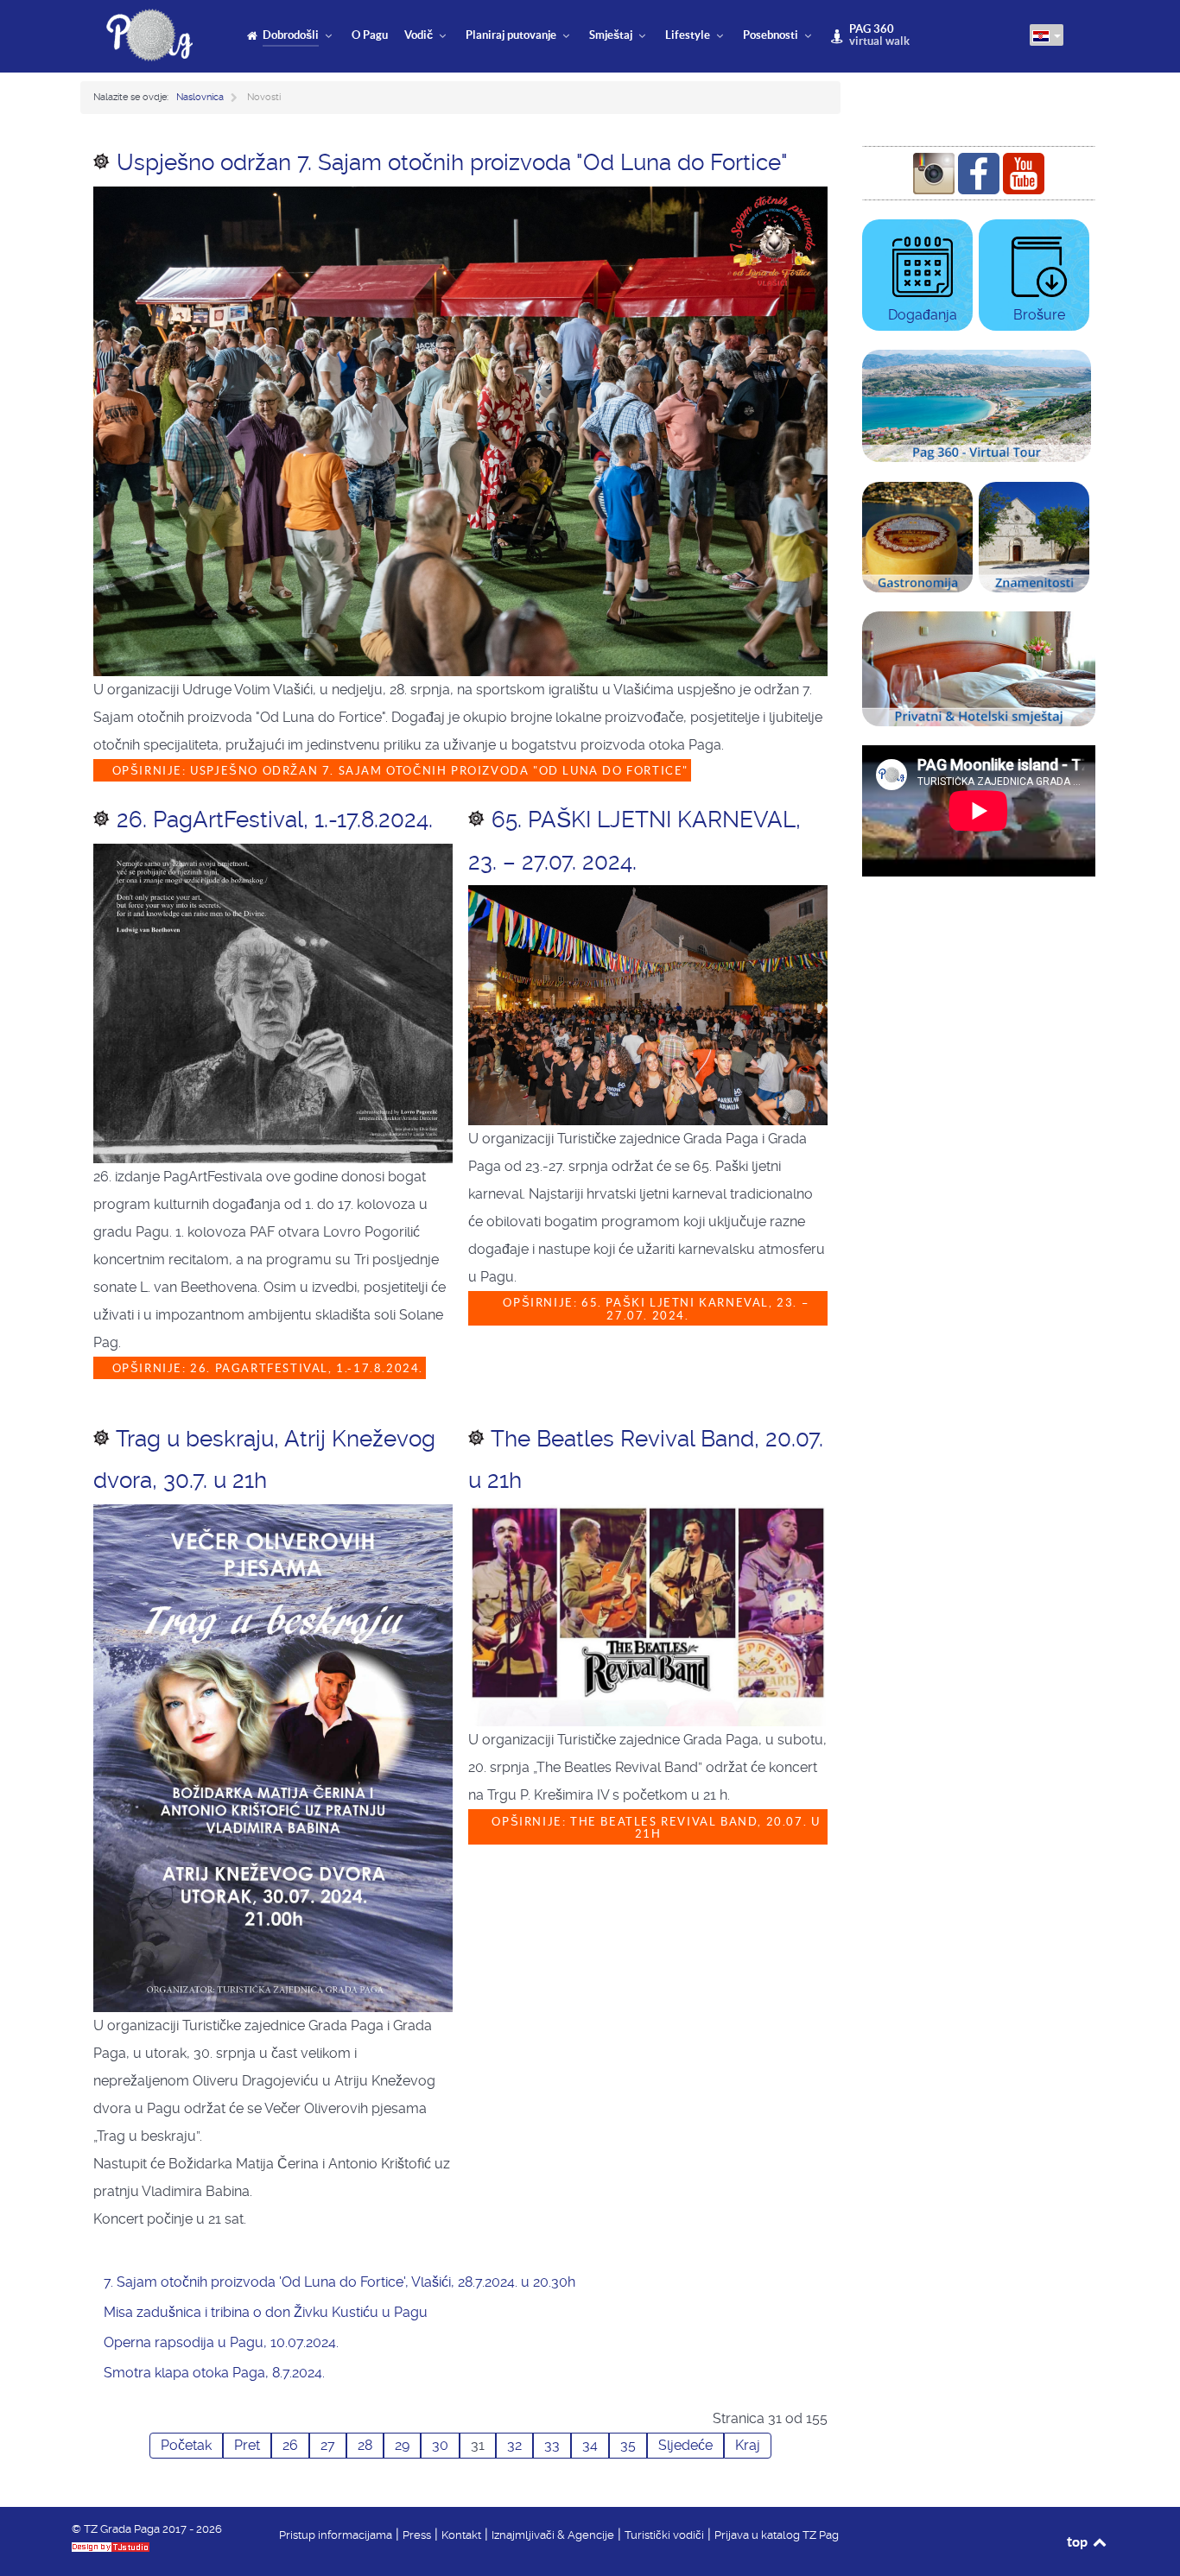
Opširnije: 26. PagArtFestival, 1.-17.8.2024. (266, 1368)
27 (328, 2445)
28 (365, 2445)
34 (590, 2445)
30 (440, 2445)
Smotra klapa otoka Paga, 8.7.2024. (214, 2373)
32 (514, 2445)
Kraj (748, 2445)
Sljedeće (685, 2445)
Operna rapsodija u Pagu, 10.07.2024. (221, 2342)
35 (628, 2445)
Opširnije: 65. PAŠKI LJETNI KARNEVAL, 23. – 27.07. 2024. (654, 1309)
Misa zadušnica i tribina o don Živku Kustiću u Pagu (266, 2312)
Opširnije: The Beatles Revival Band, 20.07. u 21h (654, 1828)
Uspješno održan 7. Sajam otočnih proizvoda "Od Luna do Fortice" (452, 162)
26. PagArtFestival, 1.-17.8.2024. (275, 820)
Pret (247, 2445)
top (1078, 2541)
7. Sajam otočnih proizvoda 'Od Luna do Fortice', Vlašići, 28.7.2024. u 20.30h (339, 2282)
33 (552, 2445)
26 (290, 2445)
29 (402, 2445)
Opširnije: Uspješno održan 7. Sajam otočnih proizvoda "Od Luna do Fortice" (398, 771)
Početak (186, 2445)
